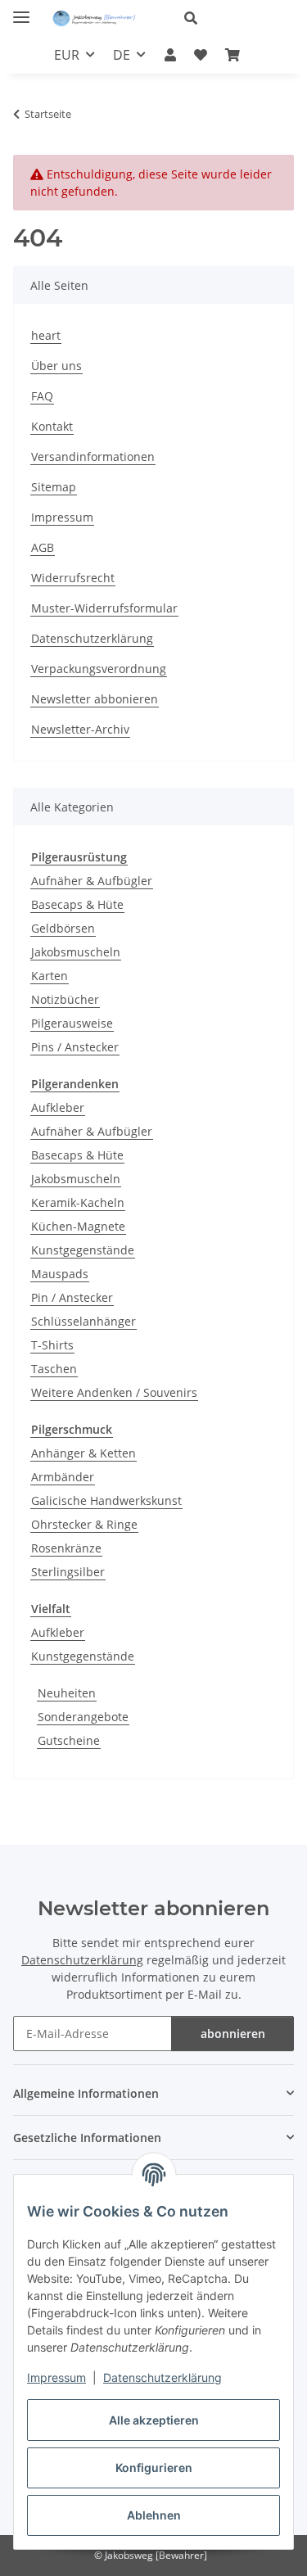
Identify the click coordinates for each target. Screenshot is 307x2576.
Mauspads (60, 1274)
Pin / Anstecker (72, 1297)
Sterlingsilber (68, 1572)
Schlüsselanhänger (84, 1321)
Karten (50, 976)
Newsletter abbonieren (95, 699)
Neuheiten (67, 1693)
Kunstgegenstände (83, 1250)
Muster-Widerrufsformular (104, 608)
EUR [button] (67, 55)
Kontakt (52, 426)
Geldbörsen (63, 928)
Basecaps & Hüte (77, 904)
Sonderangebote (83, 1717)
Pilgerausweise (72, 1023)
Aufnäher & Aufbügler (92, 881)
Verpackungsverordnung (99, 669)
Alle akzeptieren (154, 2420)
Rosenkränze (66, 1548)
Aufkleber (58, 1107)
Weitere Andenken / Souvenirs (114, 1392)
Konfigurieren (154, 2468)
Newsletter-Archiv (80, 729)
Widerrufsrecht (73, 578)
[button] (233, 18)
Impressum (56, 2377)
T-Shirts (52, 1345)
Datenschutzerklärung (163, 2377)
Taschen (54, 1369)
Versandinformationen (93, 456)
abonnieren (233, 2034)
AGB (43, 547)
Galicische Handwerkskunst (106, 1500)
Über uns (56, 366)
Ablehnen (154, 2515)
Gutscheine (69, 1740)
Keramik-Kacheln (78, 1202)
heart (46, 335)
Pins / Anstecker (75, 1047)
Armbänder (63, 1477)
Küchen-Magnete (78, 1226)
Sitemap (54, 487)
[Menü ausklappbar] (21, 10)
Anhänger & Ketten (84, 1453)
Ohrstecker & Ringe (84, 1524)
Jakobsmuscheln (76, 952)
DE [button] (122, 55)
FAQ (42, 396)
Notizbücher (65, 999)
